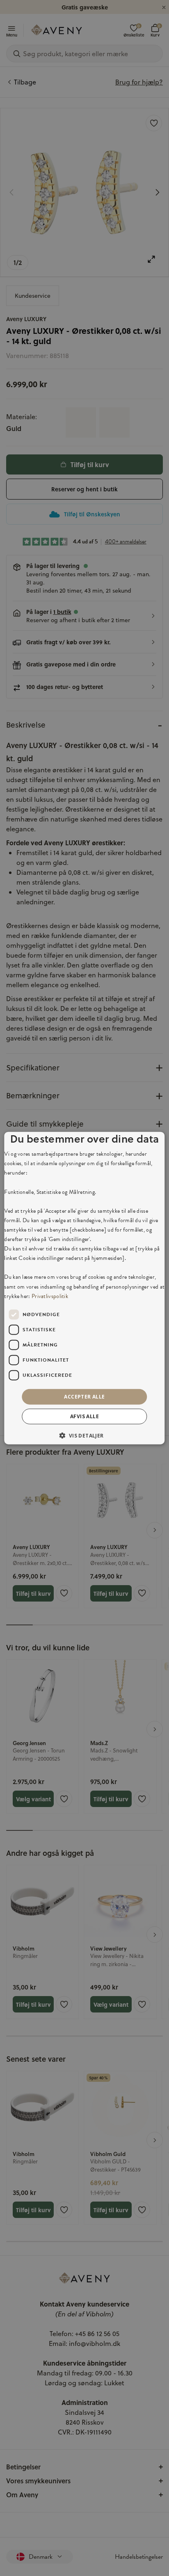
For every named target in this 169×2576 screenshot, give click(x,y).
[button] (84, 1435)
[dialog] (84, 1288)
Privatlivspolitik (50, 1296)
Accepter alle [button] (84, 1396)
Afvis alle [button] (84, 1416)
